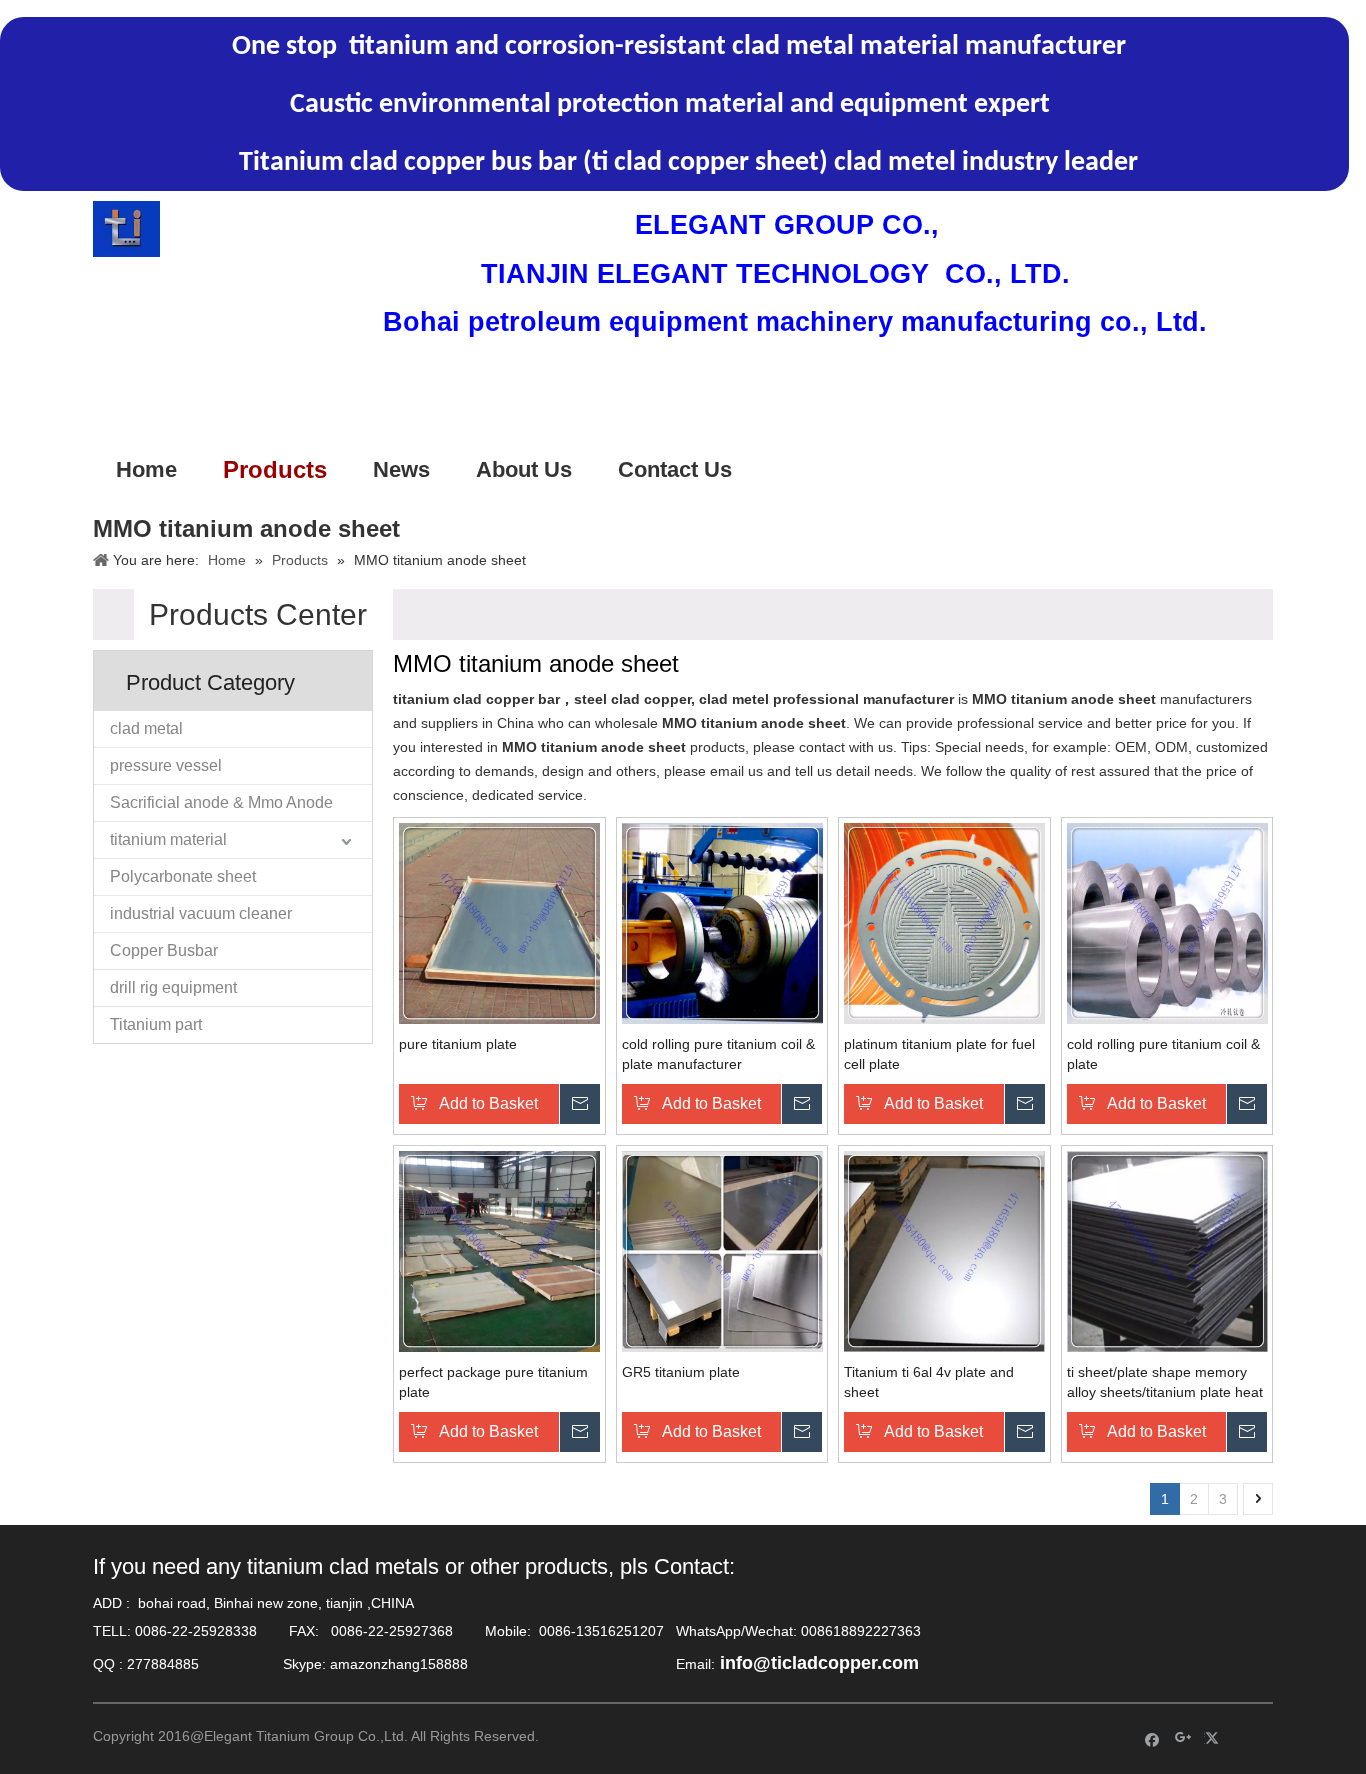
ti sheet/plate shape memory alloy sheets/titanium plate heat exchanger (1165, 1383)
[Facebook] (1152, 1738)
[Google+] (1183, 1738)
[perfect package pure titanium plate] (499, 1251)
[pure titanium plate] (499, 923)
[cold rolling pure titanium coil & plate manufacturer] (722, 923)
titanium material (168, 839)
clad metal (146, 728)
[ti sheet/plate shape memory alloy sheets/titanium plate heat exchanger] (1167, 1251)
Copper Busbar (164, 950)
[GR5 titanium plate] (722, 1251)
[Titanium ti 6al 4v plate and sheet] (944, 1251)
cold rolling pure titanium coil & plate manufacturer (718, 1054)
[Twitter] (1214, 1738)
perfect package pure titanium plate (493, 1382)
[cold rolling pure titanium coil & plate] (1167, 923)
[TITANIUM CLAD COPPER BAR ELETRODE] (126, 229)
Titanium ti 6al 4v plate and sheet (929, 1382)
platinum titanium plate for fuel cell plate (939, 1054)
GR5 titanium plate (681, 1372)
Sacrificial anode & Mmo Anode (221, 802)
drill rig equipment (173, 987)
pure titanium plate (458, 1044)
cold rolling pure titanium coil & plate (1163, 1054)
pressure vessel (166, 765)
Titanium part (156, 1024)
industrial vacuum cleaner (201, 913)
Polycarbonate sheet (183, 876)
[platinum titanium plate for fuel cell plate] (944, 923)
